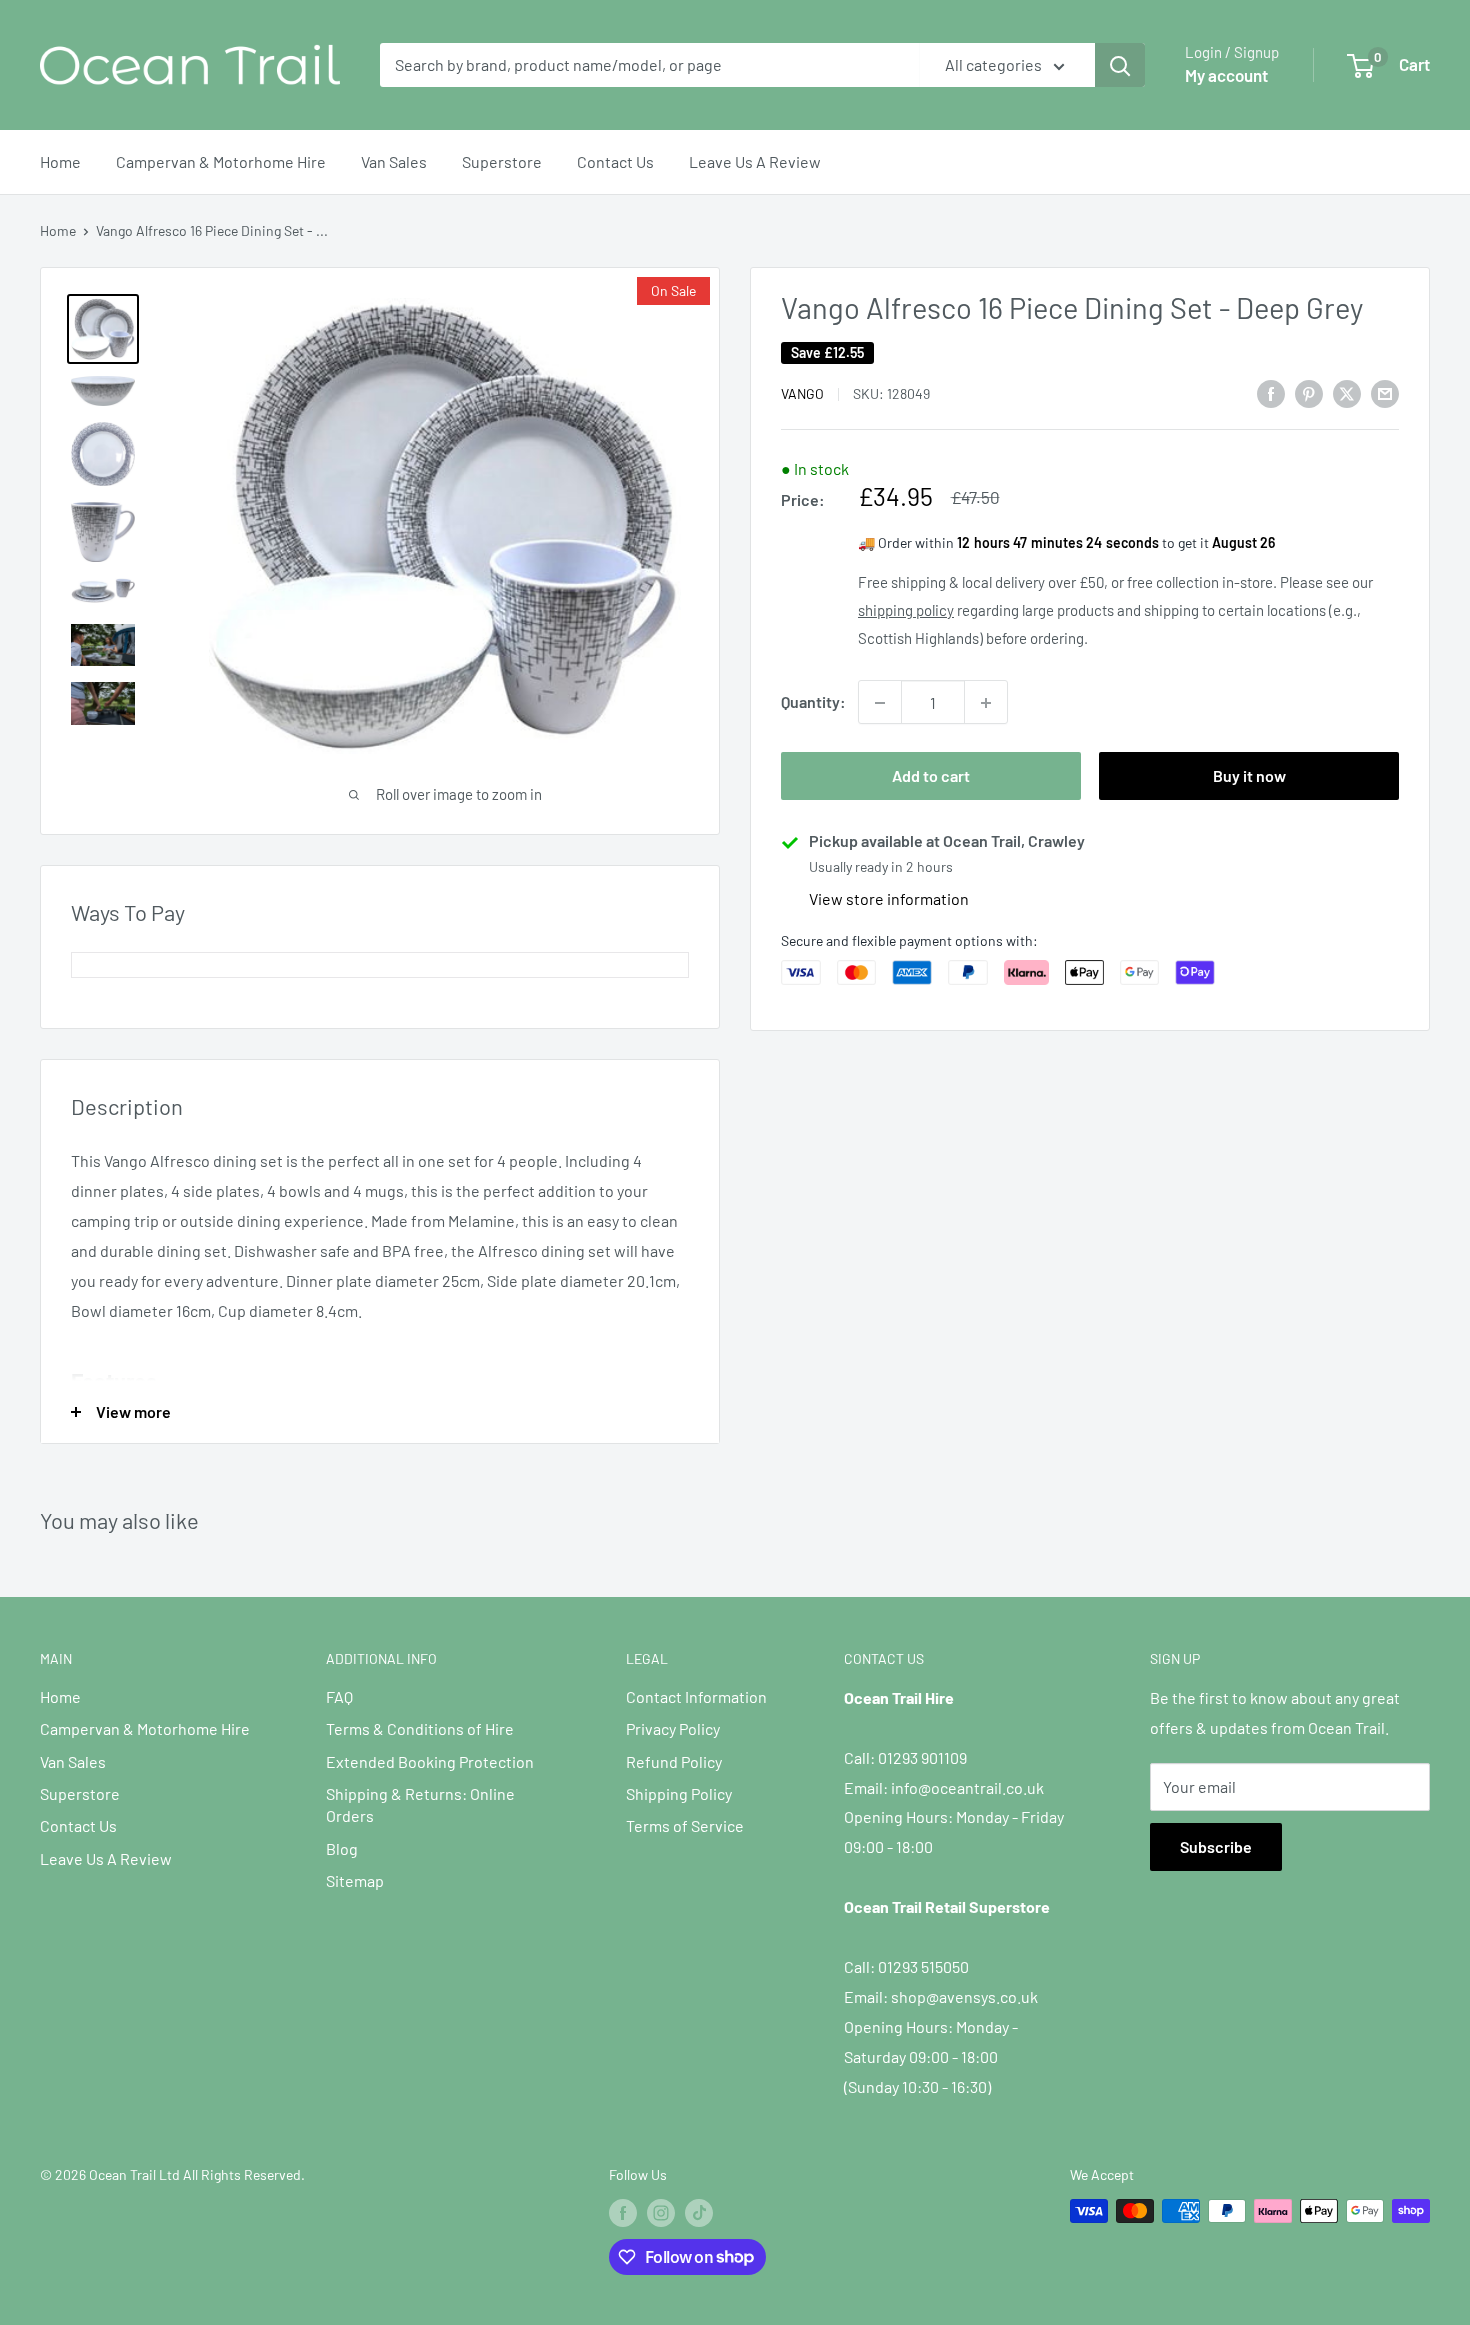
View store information (889, 899)
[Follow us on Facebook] (623, 2213)
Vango (802, 394)
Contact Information (696, 1696)
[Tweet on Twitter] (1347, 392)
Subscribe (1216, 1846)
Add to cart (931, 776)
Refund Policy (674, 1761)
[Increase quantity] (986, 703)
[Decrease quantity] (880, 703)
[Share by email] (1385, 392)
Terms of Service (685, 1825)
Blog (342, 1848)
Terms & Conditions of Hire (420, 1728)
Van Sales (394, 161)
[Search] (1120, 65)
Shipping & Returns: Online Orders (420, 1804)
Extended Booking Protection (430, 1761)
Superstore (502, 161)
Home (60, 161)
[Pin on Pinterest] (1309, 392)
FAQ (339, 1696)
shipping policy (906, 611)
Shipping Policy (679, 1793)
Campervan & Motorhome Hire (221, 161)
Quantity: (813, 702)
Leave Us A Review (755, 161)
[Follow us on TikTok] (699, 2213)
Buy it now (1249, 776)
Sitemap (355, 1880)
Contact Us (615, 161)
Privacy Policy (673, 1728)
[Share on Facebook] (1271, 392)
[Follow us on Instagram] (661, 2213)
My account (1226, 75)
